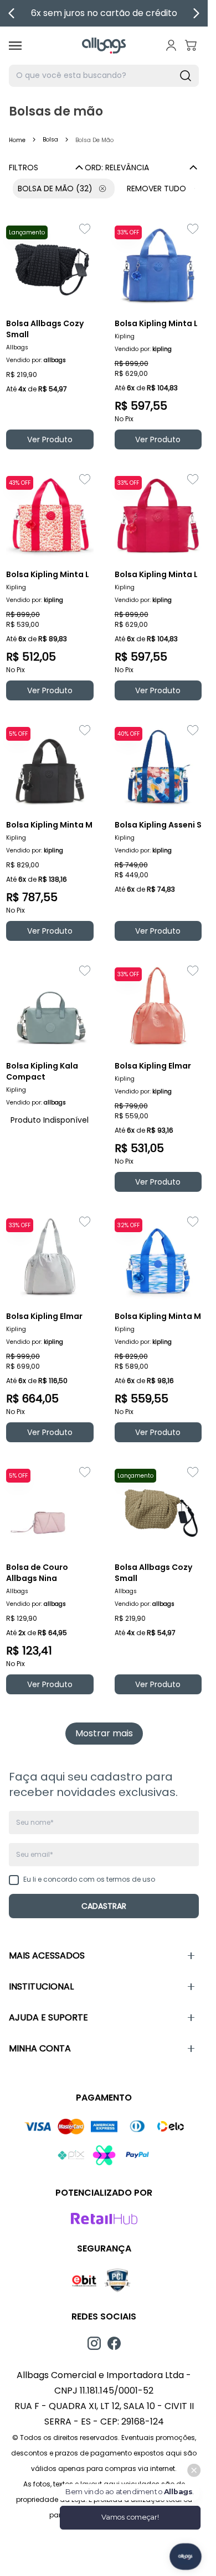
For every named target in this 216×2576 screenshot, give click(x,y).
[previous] (12, 13)
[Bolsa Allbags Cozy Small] (50, 264)
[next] (196, 13)
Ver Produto (50, 439)
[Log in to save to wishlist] (85, 229)
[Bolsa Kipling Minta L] (158, 264)
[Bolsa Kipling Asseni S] (158, 765)
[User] (171, 45)
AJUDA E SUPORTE (48, 2017)
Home (17, 140)
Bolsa (50, 140)
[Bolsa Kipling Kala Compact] (50, 1006)
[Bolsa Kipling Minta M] (50, 765)
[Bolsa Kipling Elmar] (158, 1006)
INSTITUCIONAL (41, 1986)
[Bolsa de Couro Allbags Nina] (50, 1507)
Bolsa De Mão (55, 189)
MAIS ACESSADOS (47, 1955)
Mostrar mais (104, 1733)
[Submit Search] (186, 76)
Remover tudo (156, 189)
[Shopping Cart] (191, 45)
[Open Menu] (15, 46)
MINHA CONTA (40, 2048)
